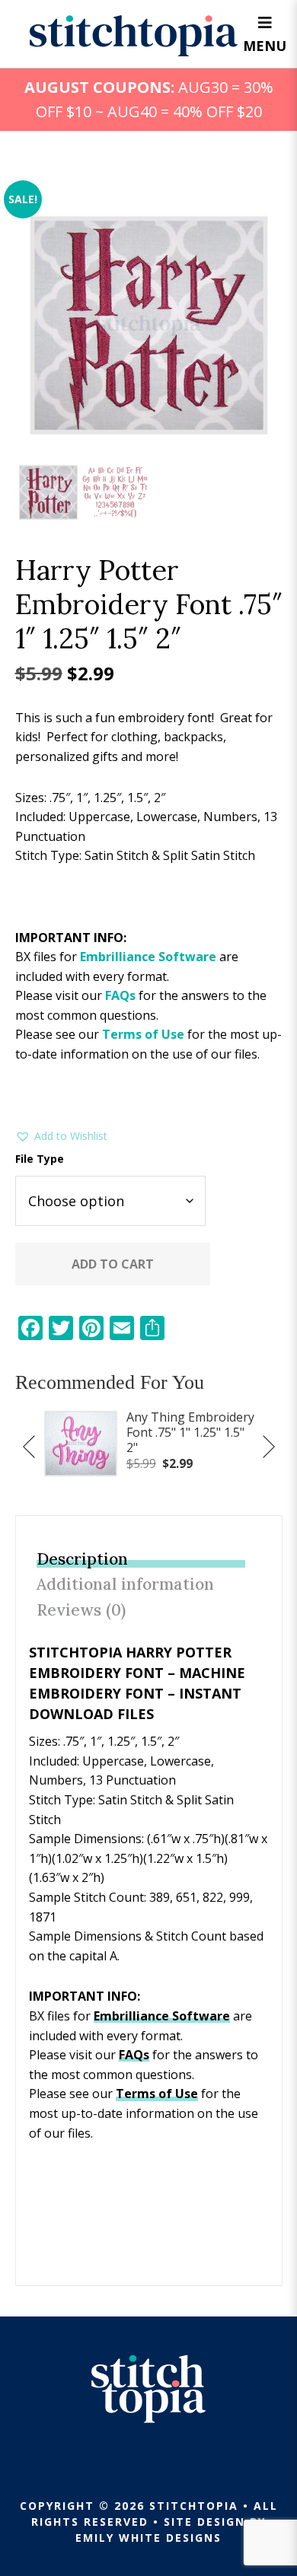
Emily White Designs (148, 2538)
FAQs (120, 995)
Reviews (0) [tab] (81, 1610)
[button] (61, 1136)
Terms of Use (143, 1034)
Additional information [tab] (125, 1584)
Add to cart (113, 1264)
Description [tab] (82, 1559)
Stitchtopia (134, 36)
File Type (40, 1159)
